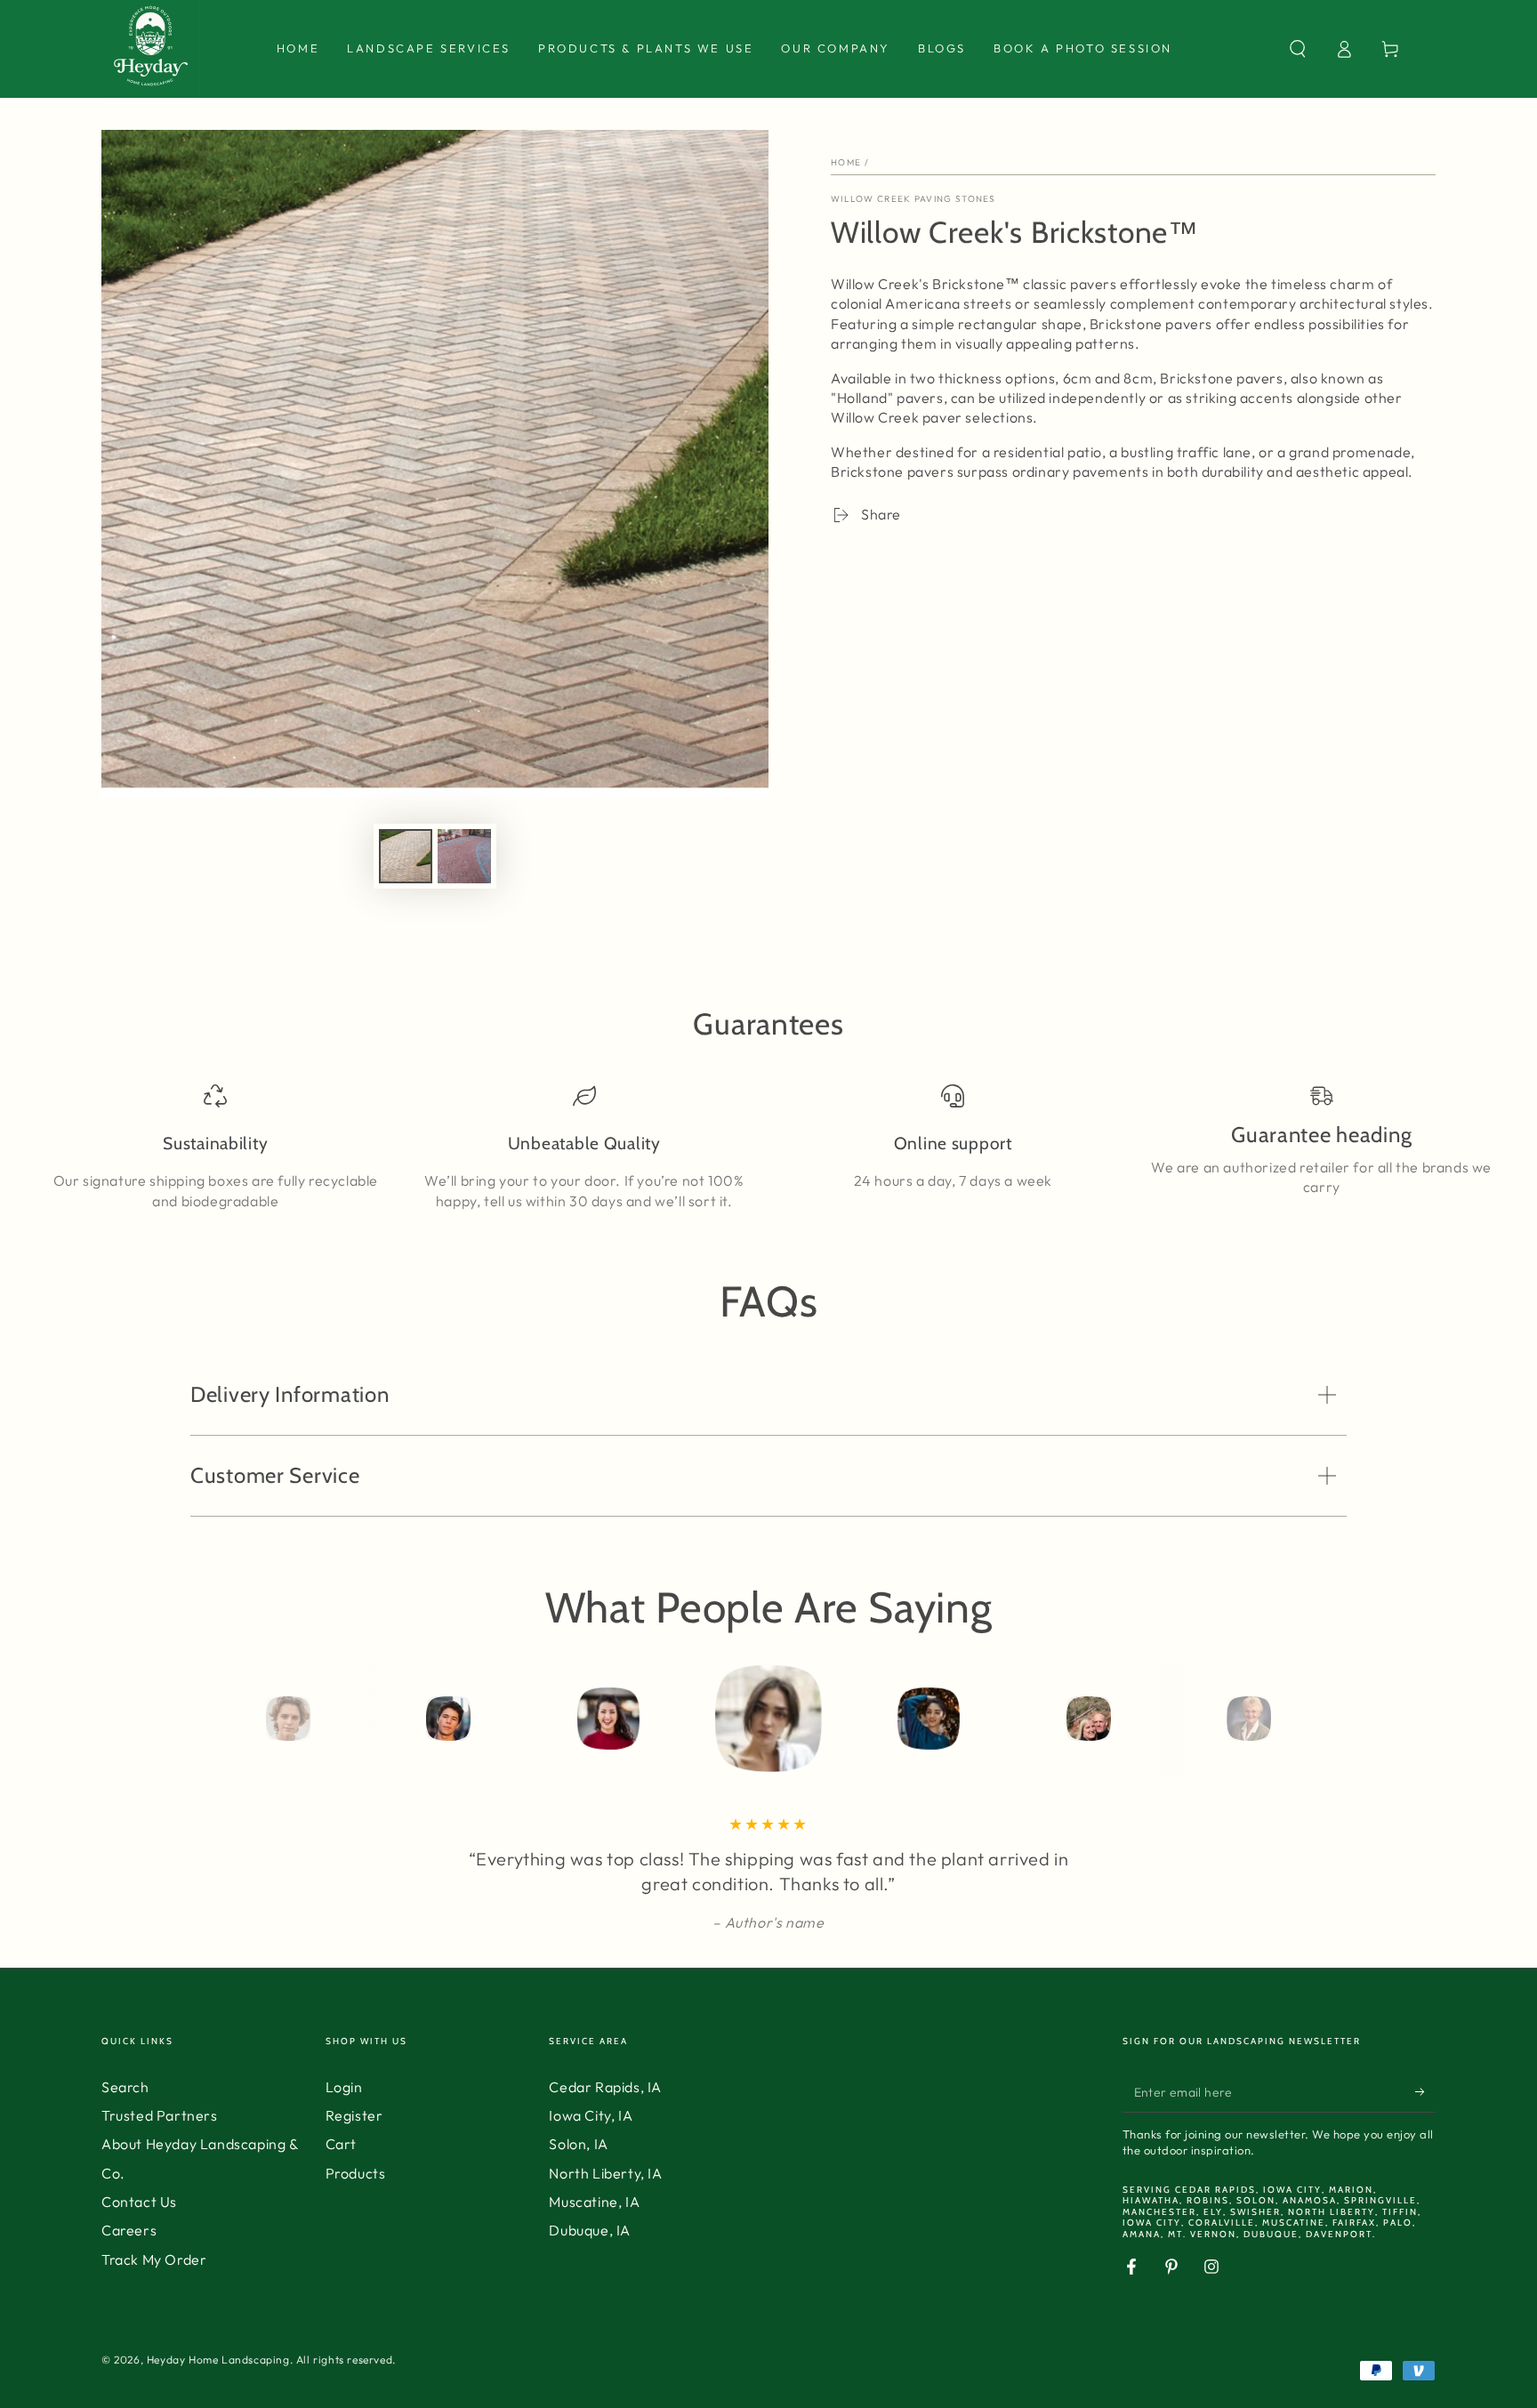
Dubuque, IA (590, 2230)
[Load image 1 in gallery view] (406, 856)
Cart (341, 2144)
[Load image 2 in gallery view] (464, 856)
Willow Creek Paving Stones (913, 199)
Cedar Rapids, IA (605, 2087)
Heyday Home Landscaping (218, 2360)
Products (356, 2173)
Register (354, 2115)
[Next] (1289, 1719)
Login (344, 2087)
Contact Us (139, 2202)
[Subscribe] (1425, 2092)
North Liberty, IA (605, 2173)
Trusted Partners (160, 2115)
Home (846, 162)
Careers (129, 2230)
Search (125, 2087)
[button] (1298, 49)
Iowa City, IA (591, 2115)
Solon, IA (578, 2144)
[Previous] (248, 1719)
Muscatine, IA (594, 2202)
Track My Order (154, 2259)
